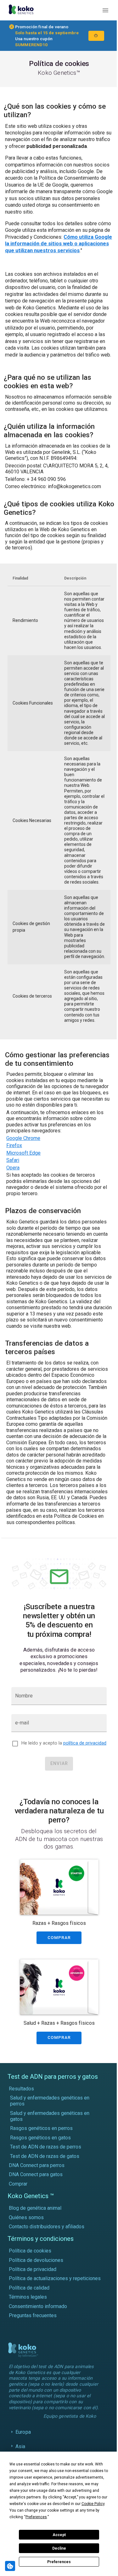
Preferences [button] (36, 2517)
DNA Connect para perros (37, 2165)
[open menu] (105, 10)
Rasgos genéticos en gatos (40, 2138)
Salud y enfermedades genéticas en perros (50, 2101)
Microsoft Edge (23, 1153)
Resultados (21, 2089)
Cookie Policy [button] (93, 2504)
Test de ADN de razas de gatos (45, 2156)
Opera (13, 1168)
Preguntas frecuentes (33, 2315)
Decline (59, 2548)
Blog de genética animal (35, 2208)
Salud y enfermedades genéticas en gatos (50, 2116)
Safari (13, 1160)
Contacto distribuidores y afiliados (47, 2227)
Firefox (14, 1145)
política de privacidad (85, 1743)
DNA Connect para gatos (36, 2174)
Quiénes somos (26, 2217)
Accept (59, 2535)
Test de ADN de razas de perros (46, 2147)
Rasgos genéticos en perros (41, 2128)
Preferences (59, 2562)
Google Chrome (23, 1138)
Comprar (18, 2184)
